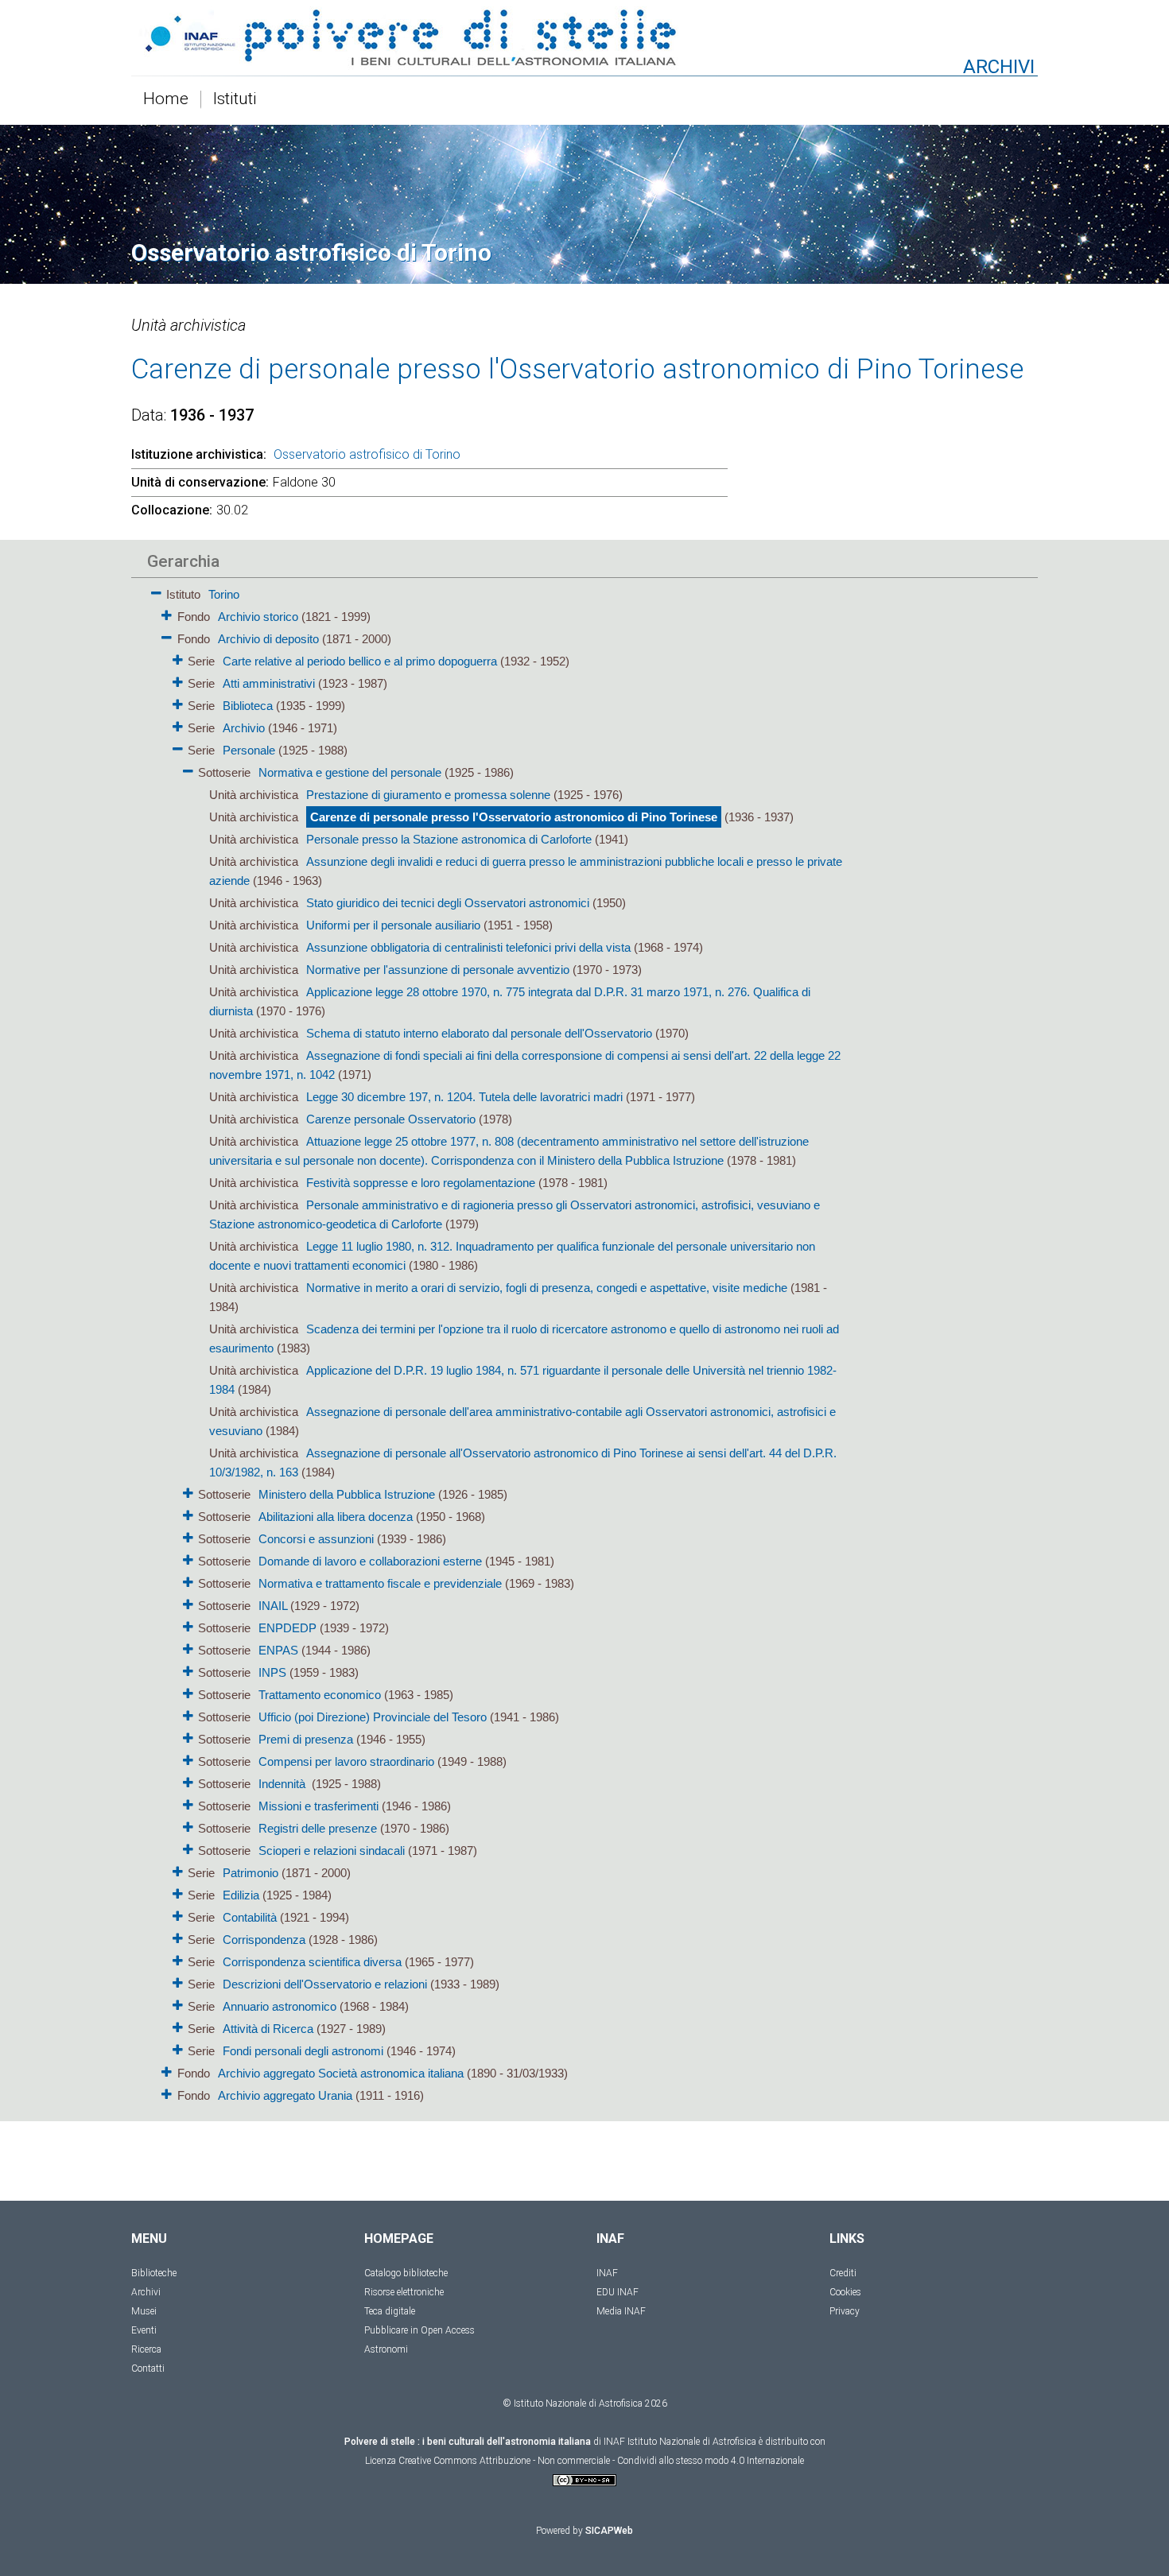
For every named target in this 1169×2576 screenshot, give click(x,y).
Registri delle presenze (318, 1828)
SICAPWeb (609, 2531)
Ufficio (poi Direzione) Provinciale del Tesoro (373, 1717)
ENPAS (278, 1650)
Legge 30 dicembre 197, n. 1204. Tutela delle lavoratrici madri (464, 1097)
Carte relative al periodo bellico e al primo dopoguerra (360, 661)
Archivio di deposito (268, 639)
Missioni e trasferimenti (318, 1806)
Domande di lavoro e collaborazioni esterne (370, 1561)
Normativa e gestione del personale (350, 772)
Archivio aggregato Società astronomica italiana (341, 2073)
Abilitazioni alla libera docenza (336, 1517)
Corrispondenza (264, 1940)
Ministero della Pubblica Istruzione (347, 1494)
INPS (272, 1672)
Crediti (843, 2273)
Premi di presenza (306, 1739)
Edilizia (241, 1895)
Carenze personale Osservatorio (391, 1119)
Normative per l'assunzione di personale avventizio (438, 970)
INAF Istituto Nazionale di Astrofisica (680, 2442)
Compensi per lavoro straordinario (346, 1761)
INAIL (273, 1606)
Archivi (146, 2292)
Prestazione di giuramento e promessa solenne (428, 795)
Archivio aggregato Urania (285, 2095)
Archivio (244, 728)
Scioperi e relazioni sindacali (332, 1851)
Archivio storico (258, 617)
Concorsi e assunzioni (316, 1539)
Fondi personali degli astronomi (303, 2051)
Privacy (845, 2311)
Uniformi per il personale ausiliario (393, 925)
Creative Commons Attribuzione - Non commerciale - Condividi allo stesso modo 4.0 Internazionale (601, 2461)
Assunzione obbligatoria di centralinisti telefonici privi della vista (468, 947)
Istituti (235, 99)
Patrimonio (250, 1873)
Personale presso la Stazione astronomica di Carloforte (449, 839)
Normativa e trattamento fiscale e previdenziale (380, 1583)
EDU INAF (618, 2292)
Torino (224, 594)
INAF (607, 2273)
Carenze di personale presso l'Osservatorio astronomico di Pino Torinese (514, 817)
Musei (144, 2311)
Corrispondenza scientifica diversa (312, 1962)
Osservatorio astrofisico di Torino (367, 454)
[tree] (493, 1344)
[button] (156, 590)
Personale (249, 750)
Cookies (845, 2292)
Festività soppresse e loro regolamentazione (421, 1183)
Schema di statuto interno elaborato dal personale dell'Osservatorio (479, 1033)
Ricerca (146, 2349)
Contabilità (250, 1917)
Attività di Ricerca (268, 2029)
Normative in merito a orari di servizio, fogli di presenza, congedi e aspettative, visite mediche (547, 1288)
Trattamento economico (320, 1695)
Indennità (284, 1784)
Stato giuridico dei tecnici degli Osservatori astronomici (448, 903)
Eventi (144, 2330)
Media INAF (621, 2311)
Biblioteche (154, 2273)
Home (166, 99)
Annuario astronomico (280, 2006)
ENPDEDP (287, 1628)
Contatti (148, 2368)
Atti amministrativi (269, 683)
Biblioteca (248, 706)
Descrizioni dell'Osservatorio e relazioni (325, 1984)
